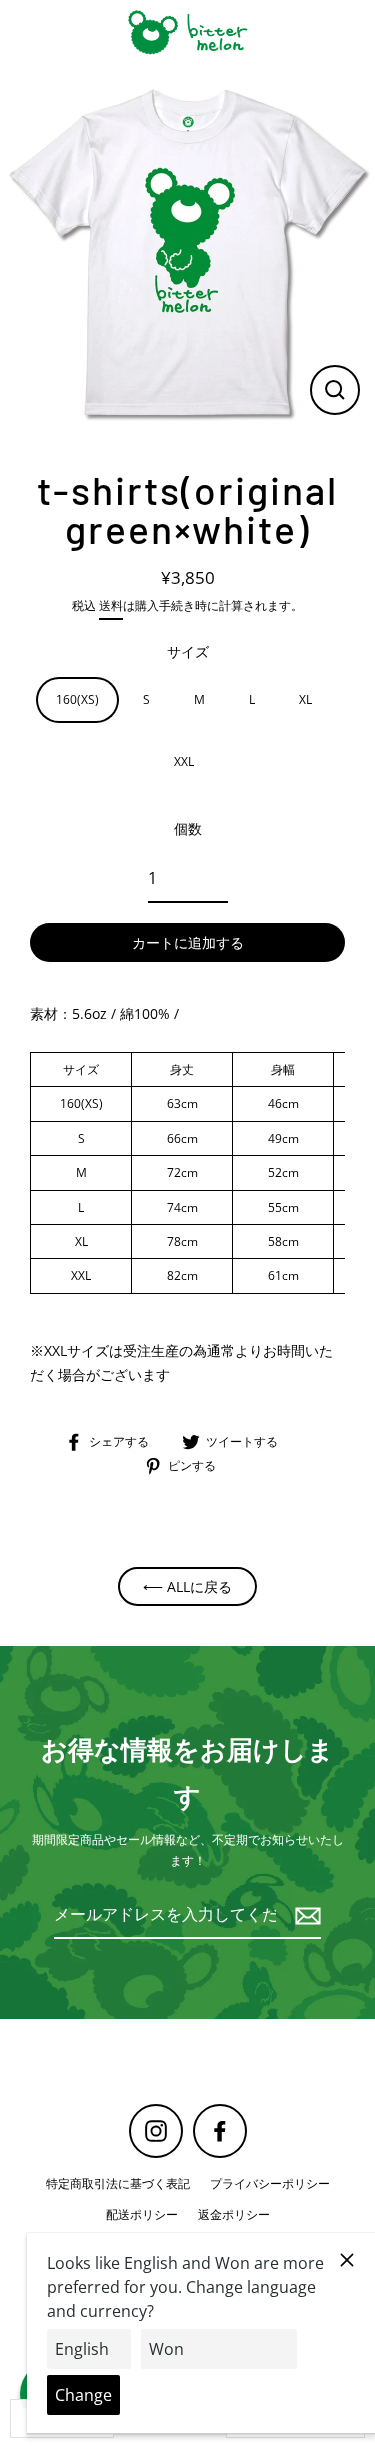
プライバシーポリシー (270, 2183)
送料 (111, 605)
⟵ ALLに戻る (187, 1586)
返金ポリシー (234, 2214)
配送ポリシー (142, 2214)
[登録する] (305, 1915)
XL (305, 699)
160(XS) (77, 699)
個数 (188, 828)
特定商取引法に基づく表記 (118, 2183)
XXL (184, 761)
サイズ (188, 651)
